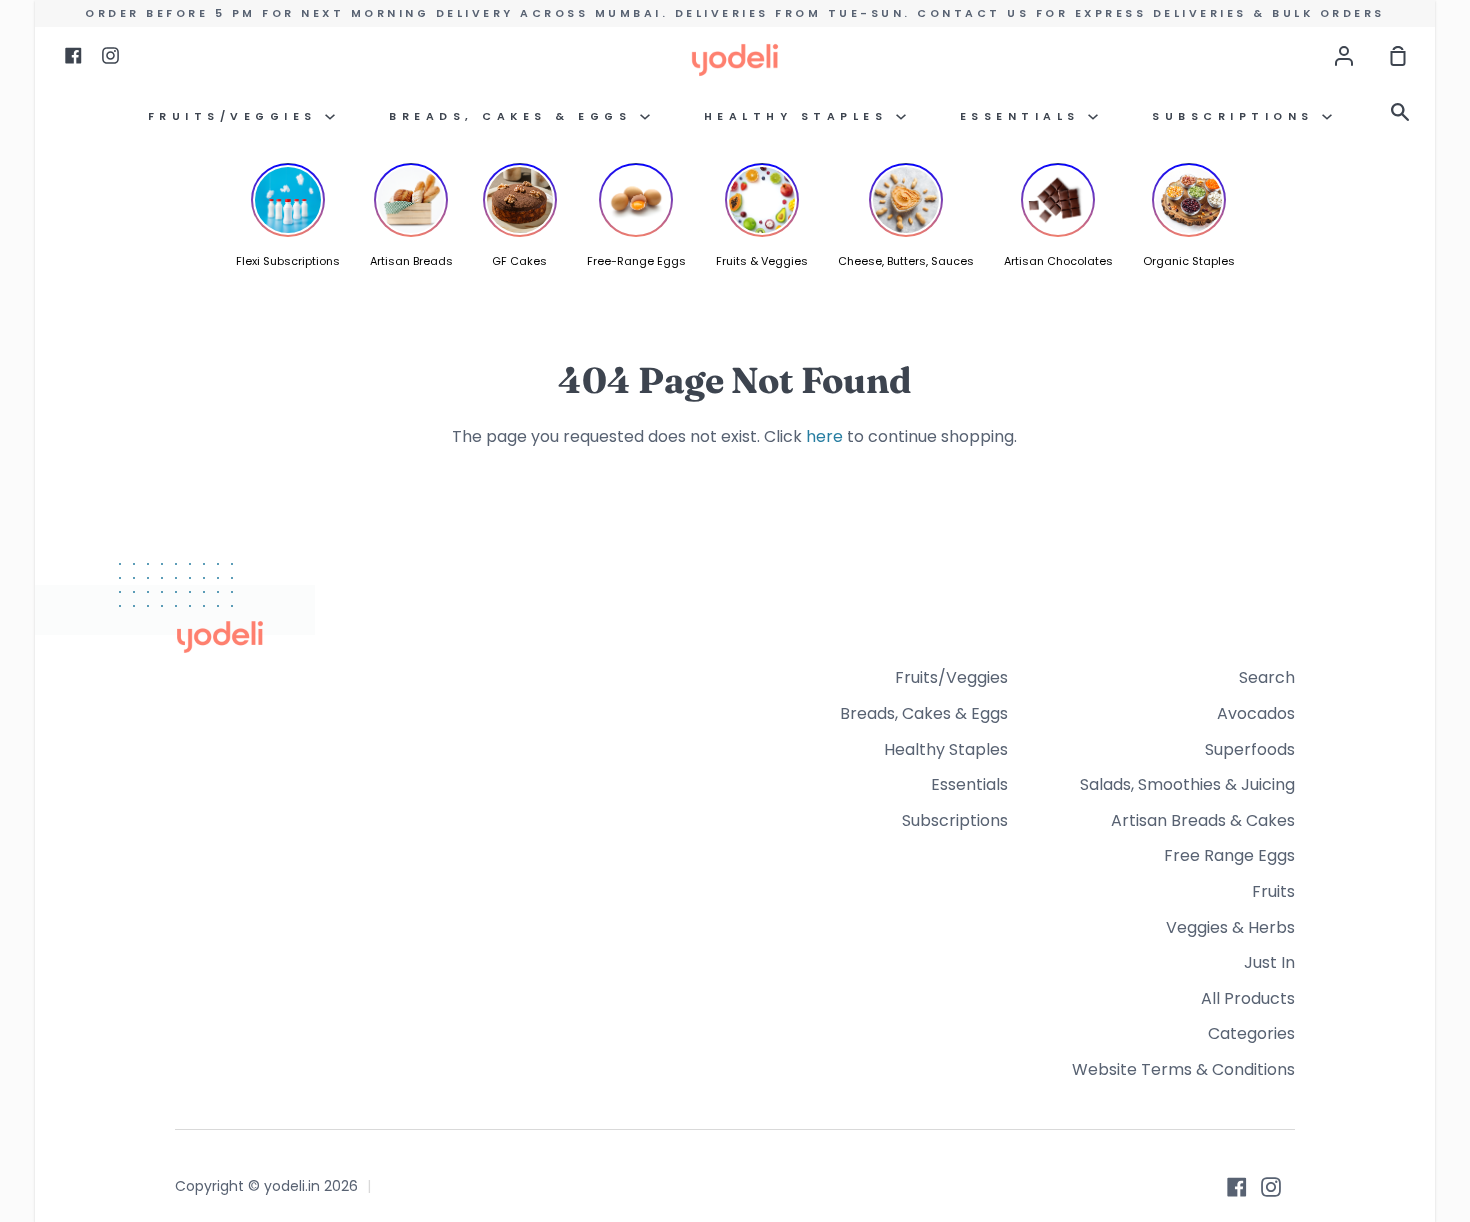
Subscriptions (1237, 116)
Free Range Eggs (1229, 855)
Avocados (1256, 713)
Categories (1251, 1033)
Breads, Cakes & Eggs (514, 116)
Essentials (1024, 116)
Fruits (1273, 891)
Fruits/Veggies (237, 116)
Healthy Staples (800, 116)
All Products (1248, 998)
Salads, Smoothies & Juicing (1187, 784)
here (824, 436)
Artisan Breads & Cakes (1203, 820)
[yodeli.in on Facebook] (1237, 1187)
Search (1267, 677)
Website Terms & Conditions (1183, 1069)
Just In (1269, 962)
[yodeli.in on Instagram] (1271, 1187)
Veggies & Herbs (1230, 927)
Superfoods (1250, 749)
